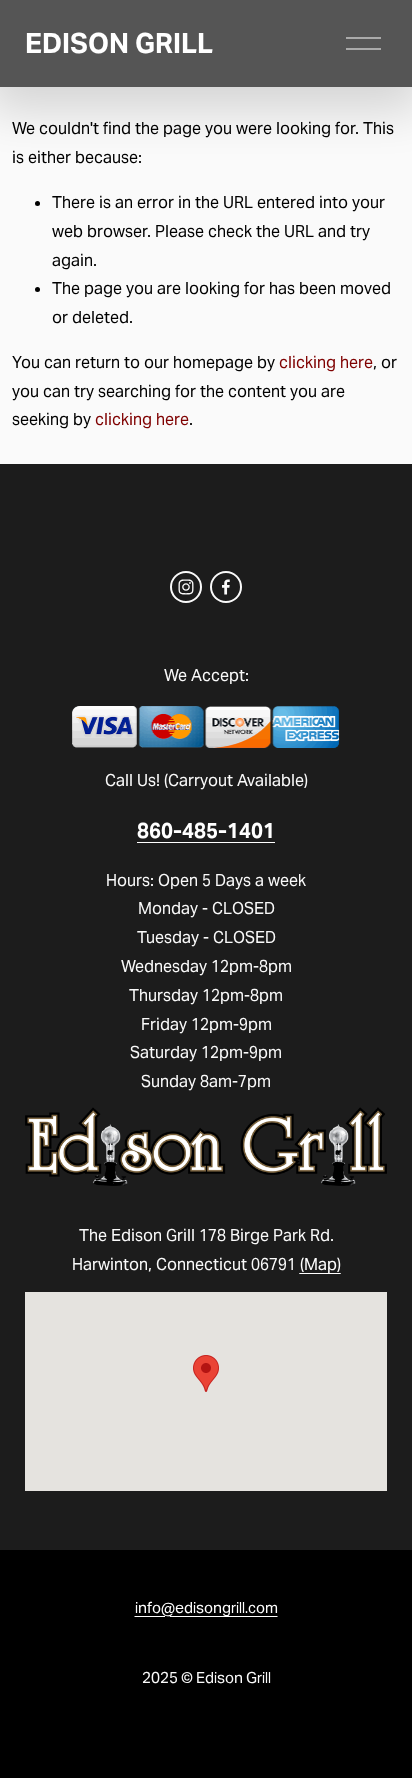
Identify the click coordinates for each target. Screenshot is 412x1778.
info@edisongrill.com (206, 1607)
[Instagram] (186, 587)
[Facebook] (226, 587)
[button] (206, 1373)
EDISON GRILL (119, 43)
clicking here (326, 362)
